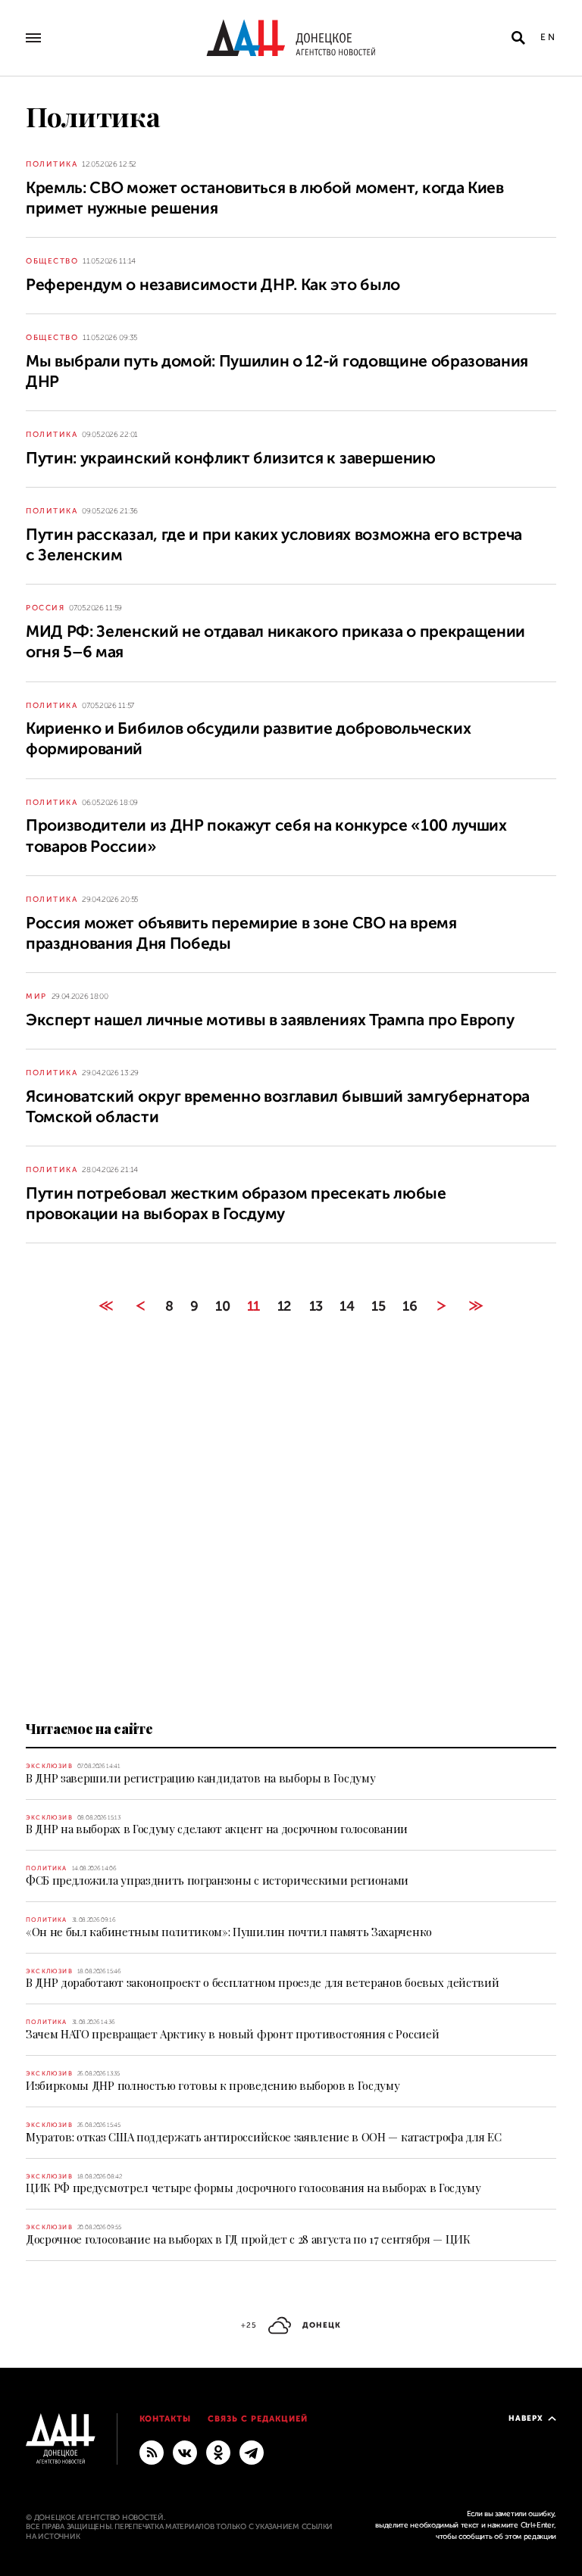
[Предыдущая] (140, 1306)
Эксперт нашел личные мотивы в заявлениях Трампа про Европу (270, 1020)
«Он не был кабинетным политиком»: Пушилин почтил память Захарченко (229, 1932)
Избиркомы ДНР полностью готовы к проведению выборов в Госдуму (213, 2085)
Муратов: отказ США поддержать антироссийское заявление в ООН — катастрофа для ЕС (263, 2137)
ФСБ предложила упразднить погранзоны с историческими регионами (217, 1880)
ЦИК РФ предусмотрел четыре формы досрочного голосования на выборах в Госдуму (253, 2188)
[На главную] (291, 38)
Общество (52, 261)
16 (410, 1306)
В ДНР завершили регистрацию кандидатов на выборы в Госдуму (200, 1778)
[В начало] (106, 1306)
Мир (36, 996)
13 (316, 1306)
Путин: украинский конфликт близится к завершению (231, 458)
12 (285, 1306)
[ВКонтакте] (185, 2452)
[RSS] (152, 2452)
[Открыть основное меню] (33, 38)
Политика (52, 164)
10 (222, 1306)
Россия (45, 608)
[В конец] (476, 1306)
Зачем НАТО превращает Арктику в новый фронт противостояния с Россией (232, 2034)
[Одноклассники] (218, 2452)
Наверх (526, 2418)
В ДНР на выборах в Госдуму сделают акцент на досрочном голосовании (217, 1829)
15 (378, 1306)
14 (347, 1306)
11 (253, 1306)
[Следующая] (442, 1306)
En (548, 37)
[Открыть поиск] (518, 38)
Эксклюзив (49, 1766)
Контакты (166, 2419)
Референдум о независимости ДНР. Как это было (213, 285)
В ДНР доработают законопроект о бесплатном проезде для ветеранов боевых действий (262, 1982)
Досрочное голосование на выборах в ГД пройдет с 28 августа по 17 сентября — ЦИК (248, 2239)
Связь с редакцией (258, 2419)
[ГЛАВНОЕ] (252, 2452)
